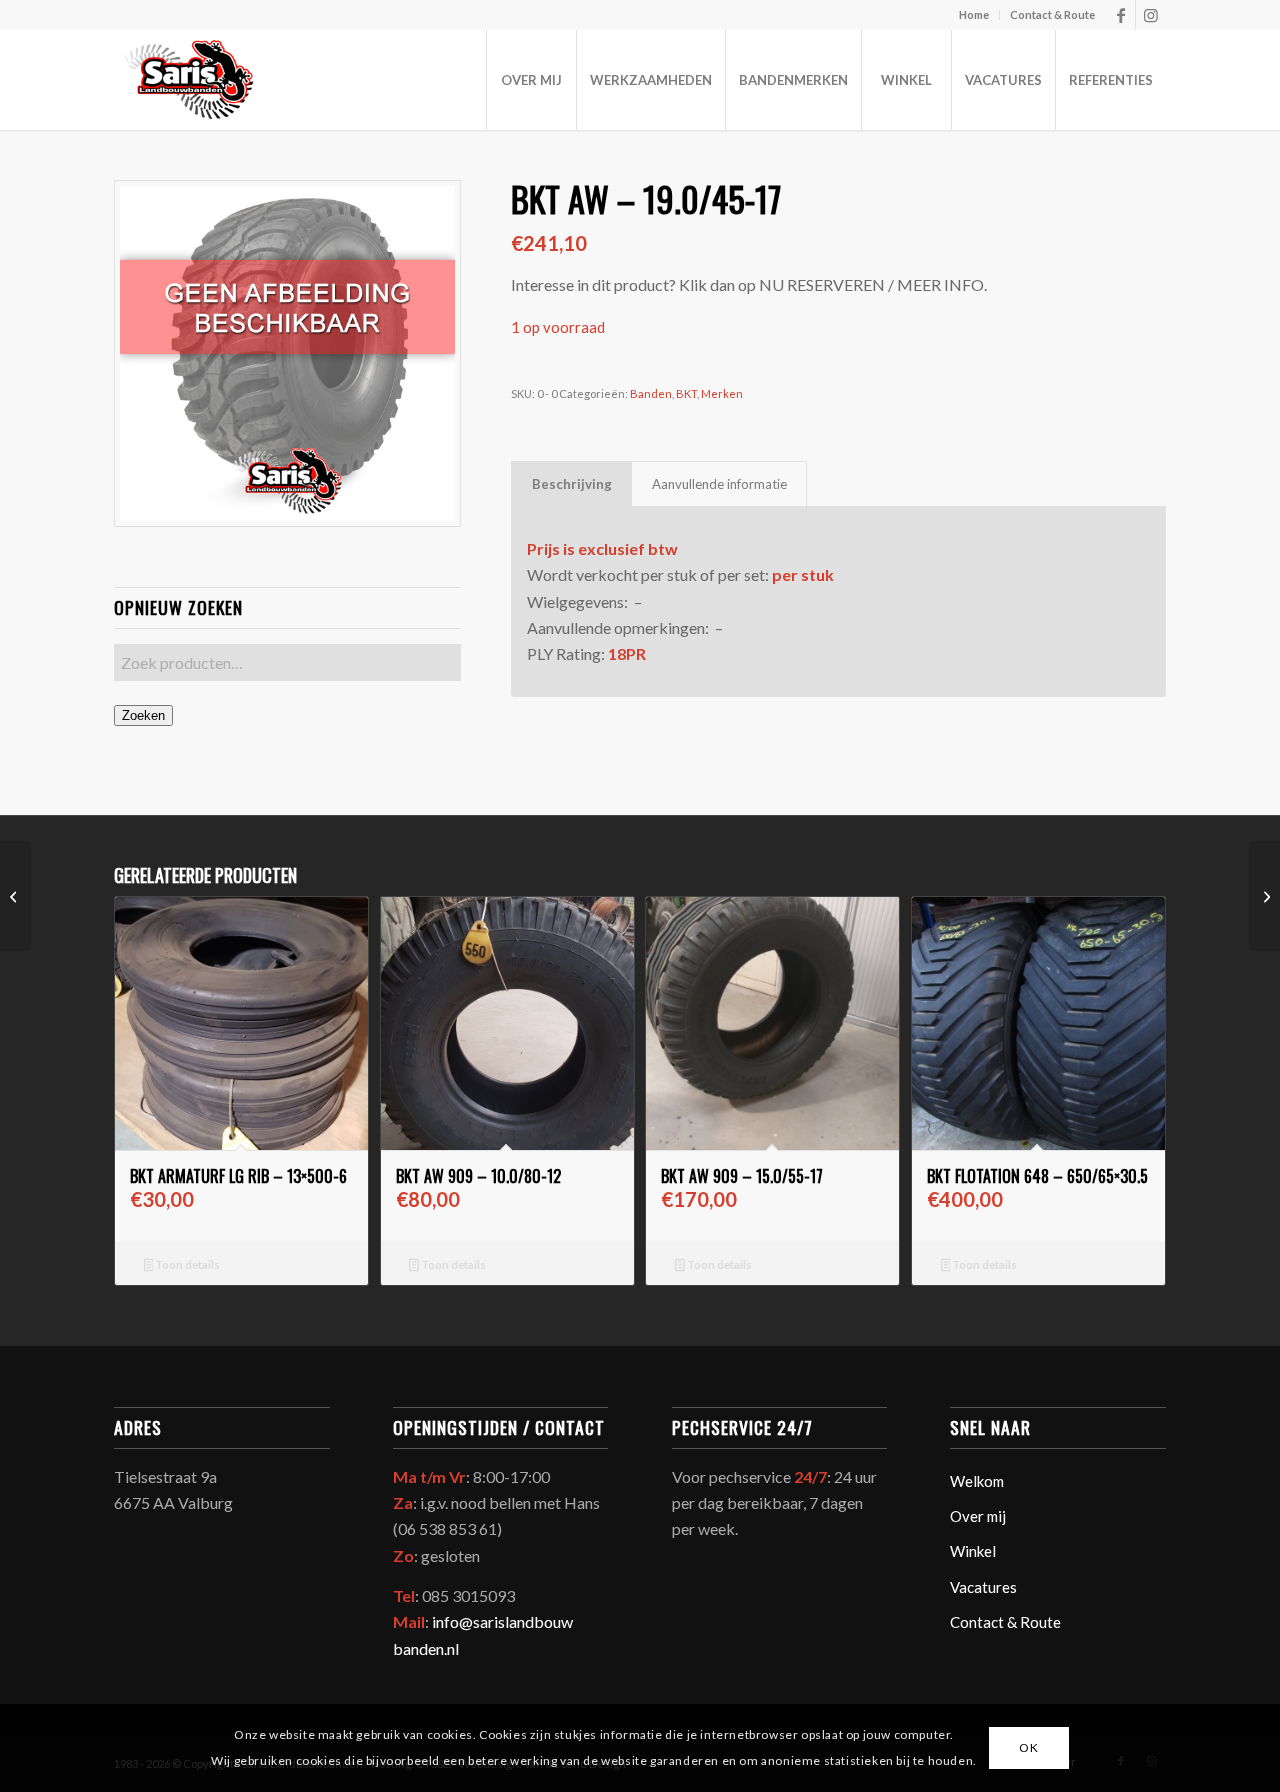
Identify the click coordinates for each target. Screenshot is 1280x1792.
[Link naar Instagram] (1151, 15)
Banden (651, 393)
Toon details (186, 1264)
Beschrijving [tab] (572, 484)
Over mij (978, 1516)
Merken (722, 393)
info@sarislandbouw (502, 1621)
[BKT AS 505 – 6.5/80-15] (15, 896)
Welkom (977, 1481)
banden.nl (426, 1648)
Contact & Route (1052, 14)
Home (974, 14)
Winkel (973, 1551)
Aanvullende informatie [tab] (719, 484)
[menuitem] (974, 15)
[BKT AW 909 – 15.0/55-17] (1264, 896)
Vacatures (983, 1587)
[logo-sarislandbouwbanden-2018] (187, 80)
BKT (686, 393)
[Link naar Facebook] (1120, 15)
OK (1028, 1747)
